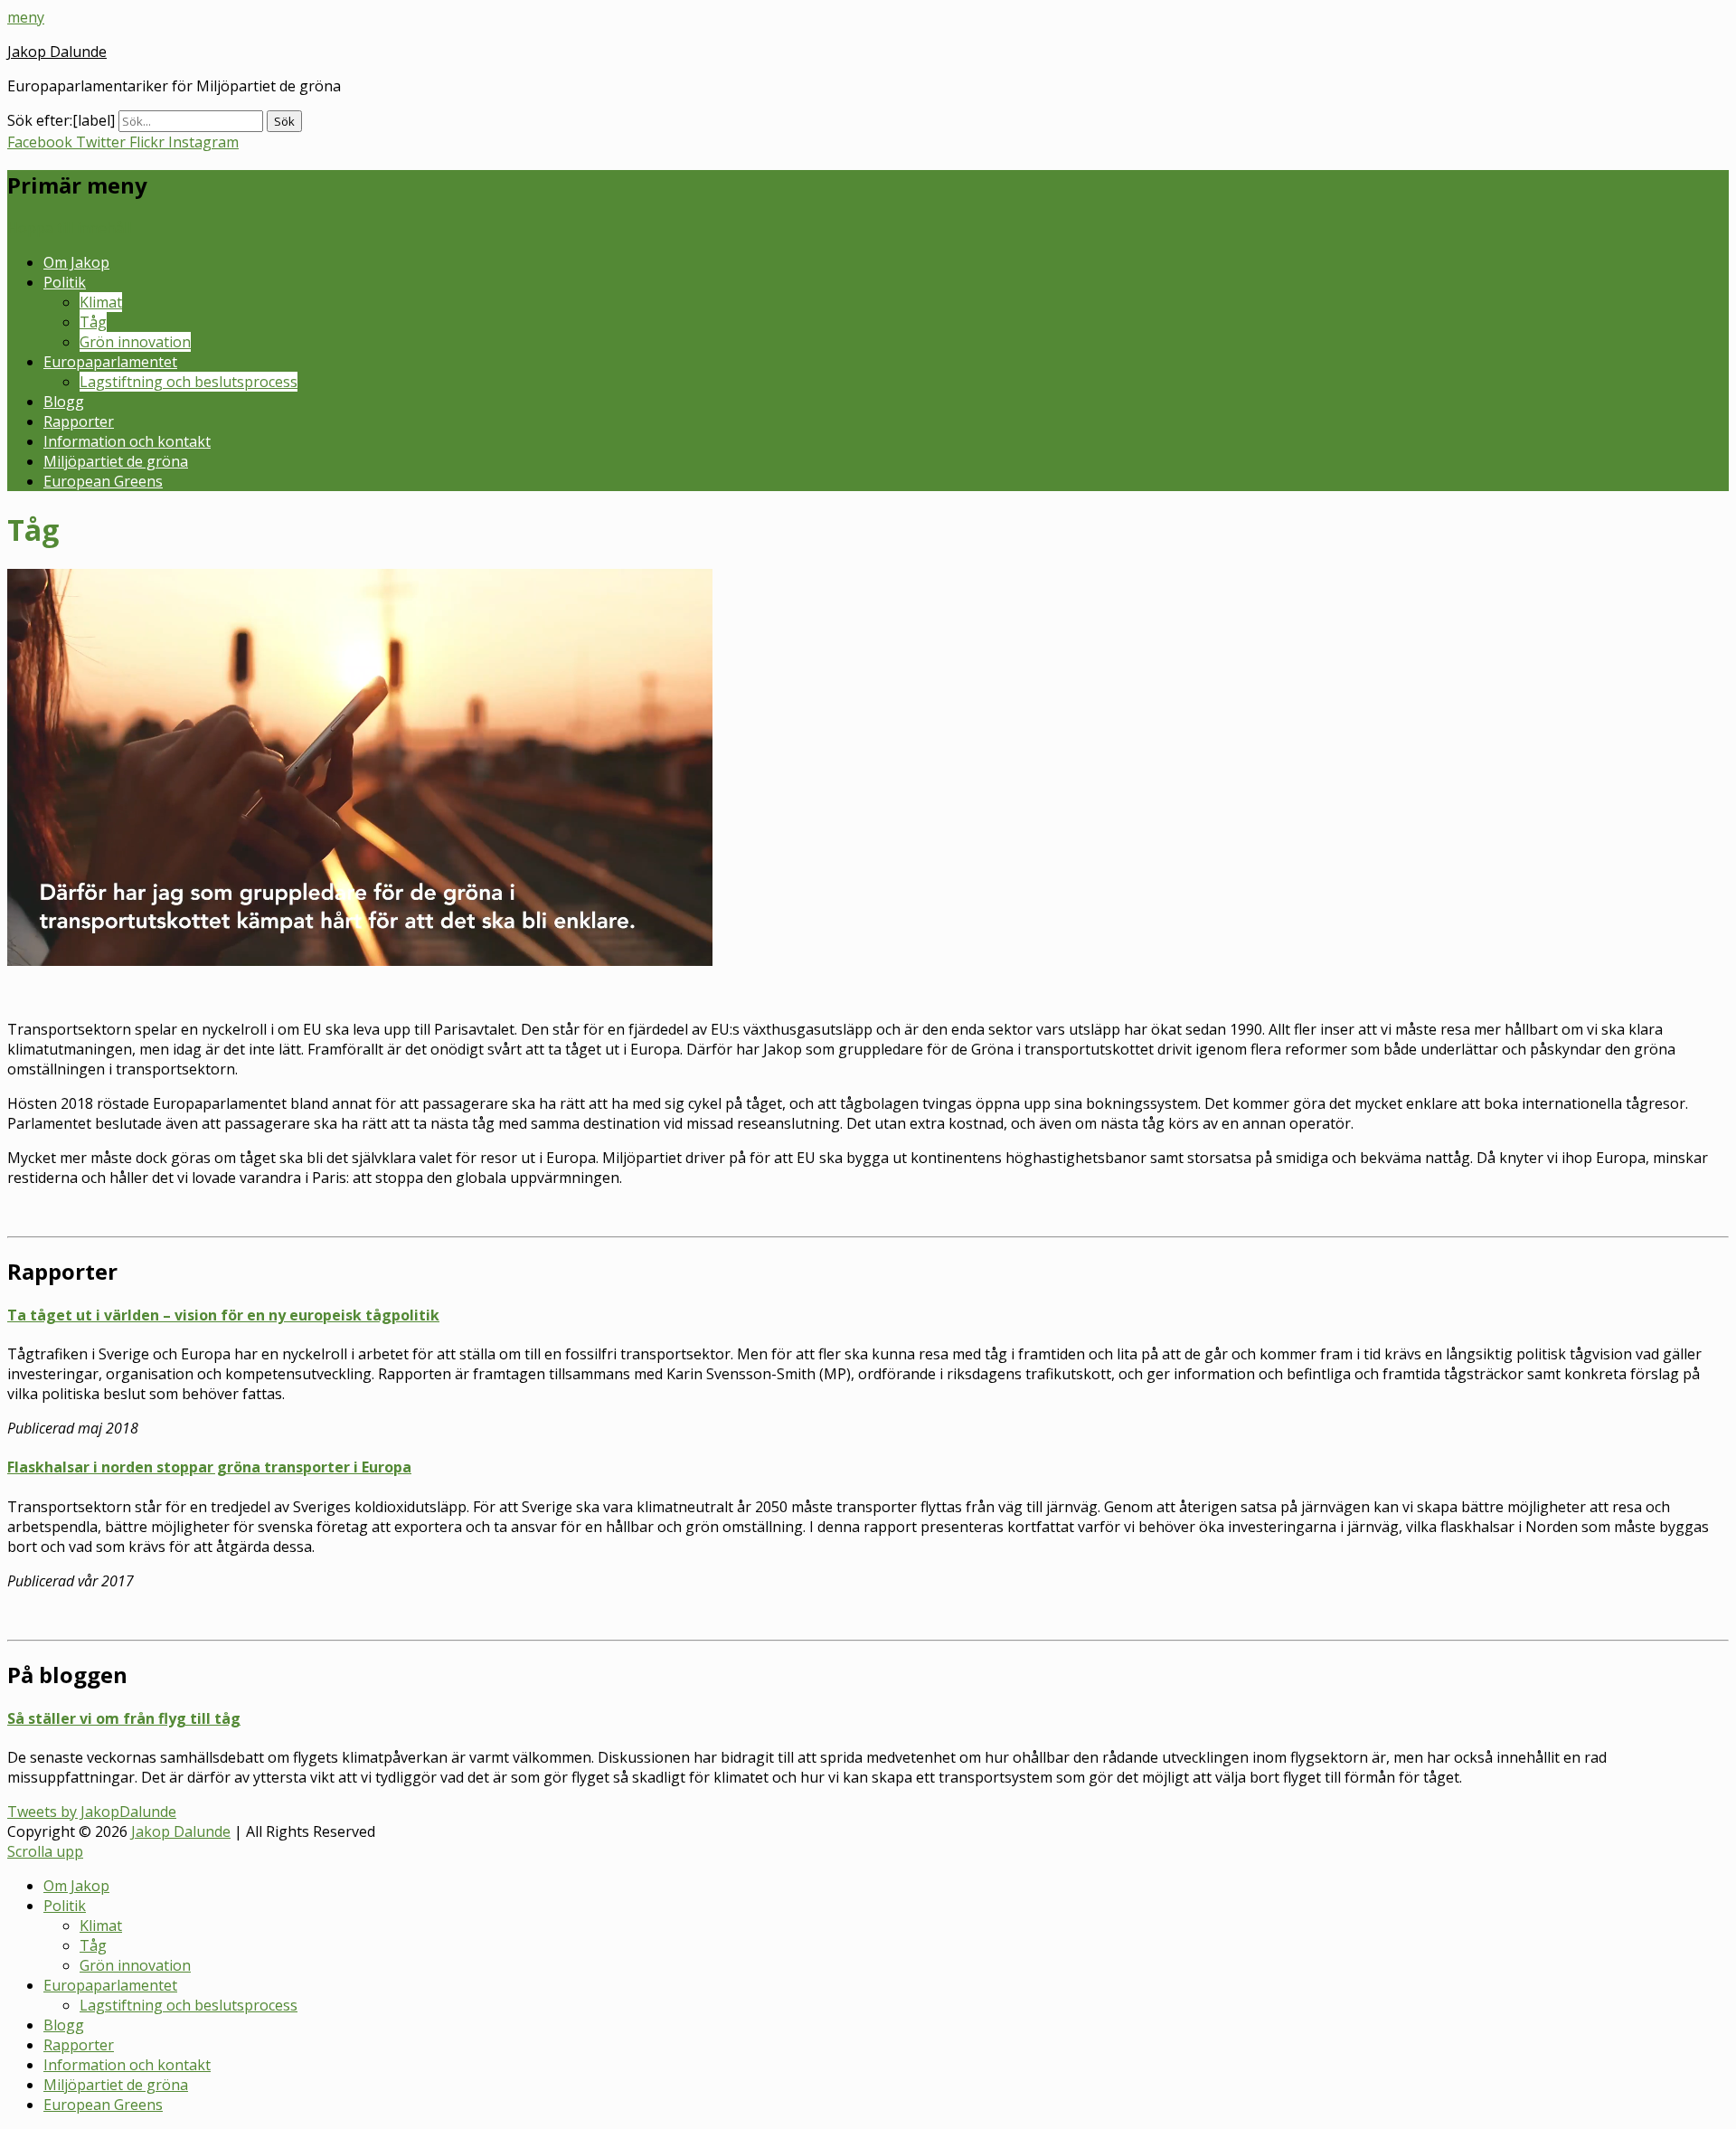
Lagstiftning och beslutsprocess (189, 382)
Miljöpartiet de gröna (116, 461)
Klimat (101, 302)
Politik (65, 282)
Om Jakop (76, 262)
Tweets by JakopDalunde (92, 1812)
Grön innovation (135, 342)
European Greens (103, 481)
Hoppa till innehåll (69, 228)
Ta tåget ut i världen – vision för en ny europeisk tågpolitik (223, 1315)
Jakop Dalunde (57, 52)
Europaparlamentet (110, 362)
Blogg (64, 402)
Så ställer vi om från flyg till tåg (124, 1718)
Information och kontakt (127, 441)
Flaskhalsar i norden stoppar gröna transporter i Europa (209, 1467)
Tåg (93, 322)
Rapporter (79, 421)
